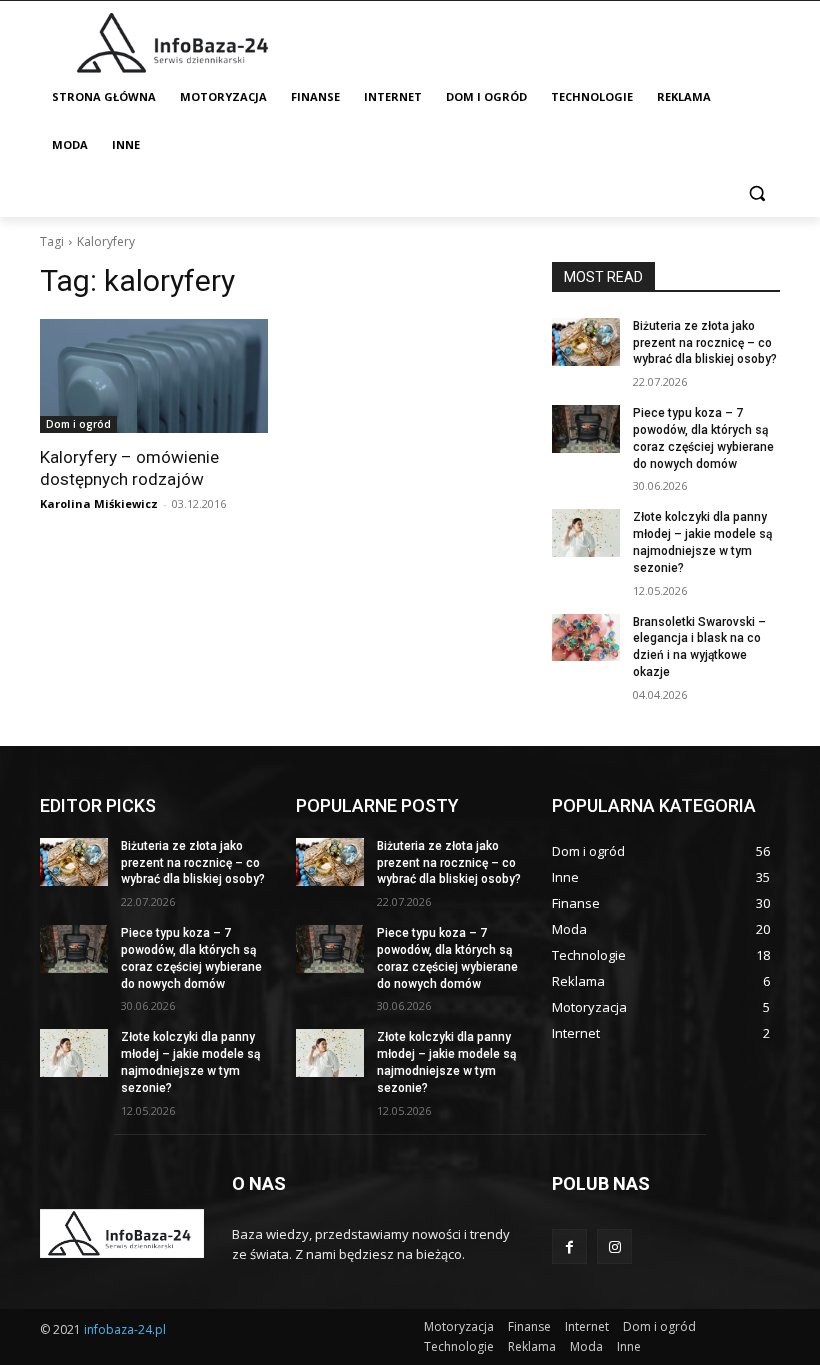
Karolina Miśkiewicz (99, 503)
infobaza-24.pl (125, 1329)
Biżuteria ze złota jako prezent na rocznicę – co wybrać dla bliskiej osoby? (705, 343)
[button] (756, 193)
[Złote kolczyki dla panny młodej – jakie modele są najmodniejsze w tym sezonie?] (586, 533)
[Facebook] (569, 1246)
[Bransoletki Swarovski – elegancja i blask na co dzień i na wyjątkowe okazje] (586, 638)
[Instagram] (614, 1246)
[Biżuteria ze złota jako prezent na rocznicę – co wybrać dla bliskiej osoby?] (586, 342)
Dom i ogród (78, 424)
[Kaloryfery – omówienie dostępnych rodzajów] (154, 376)
